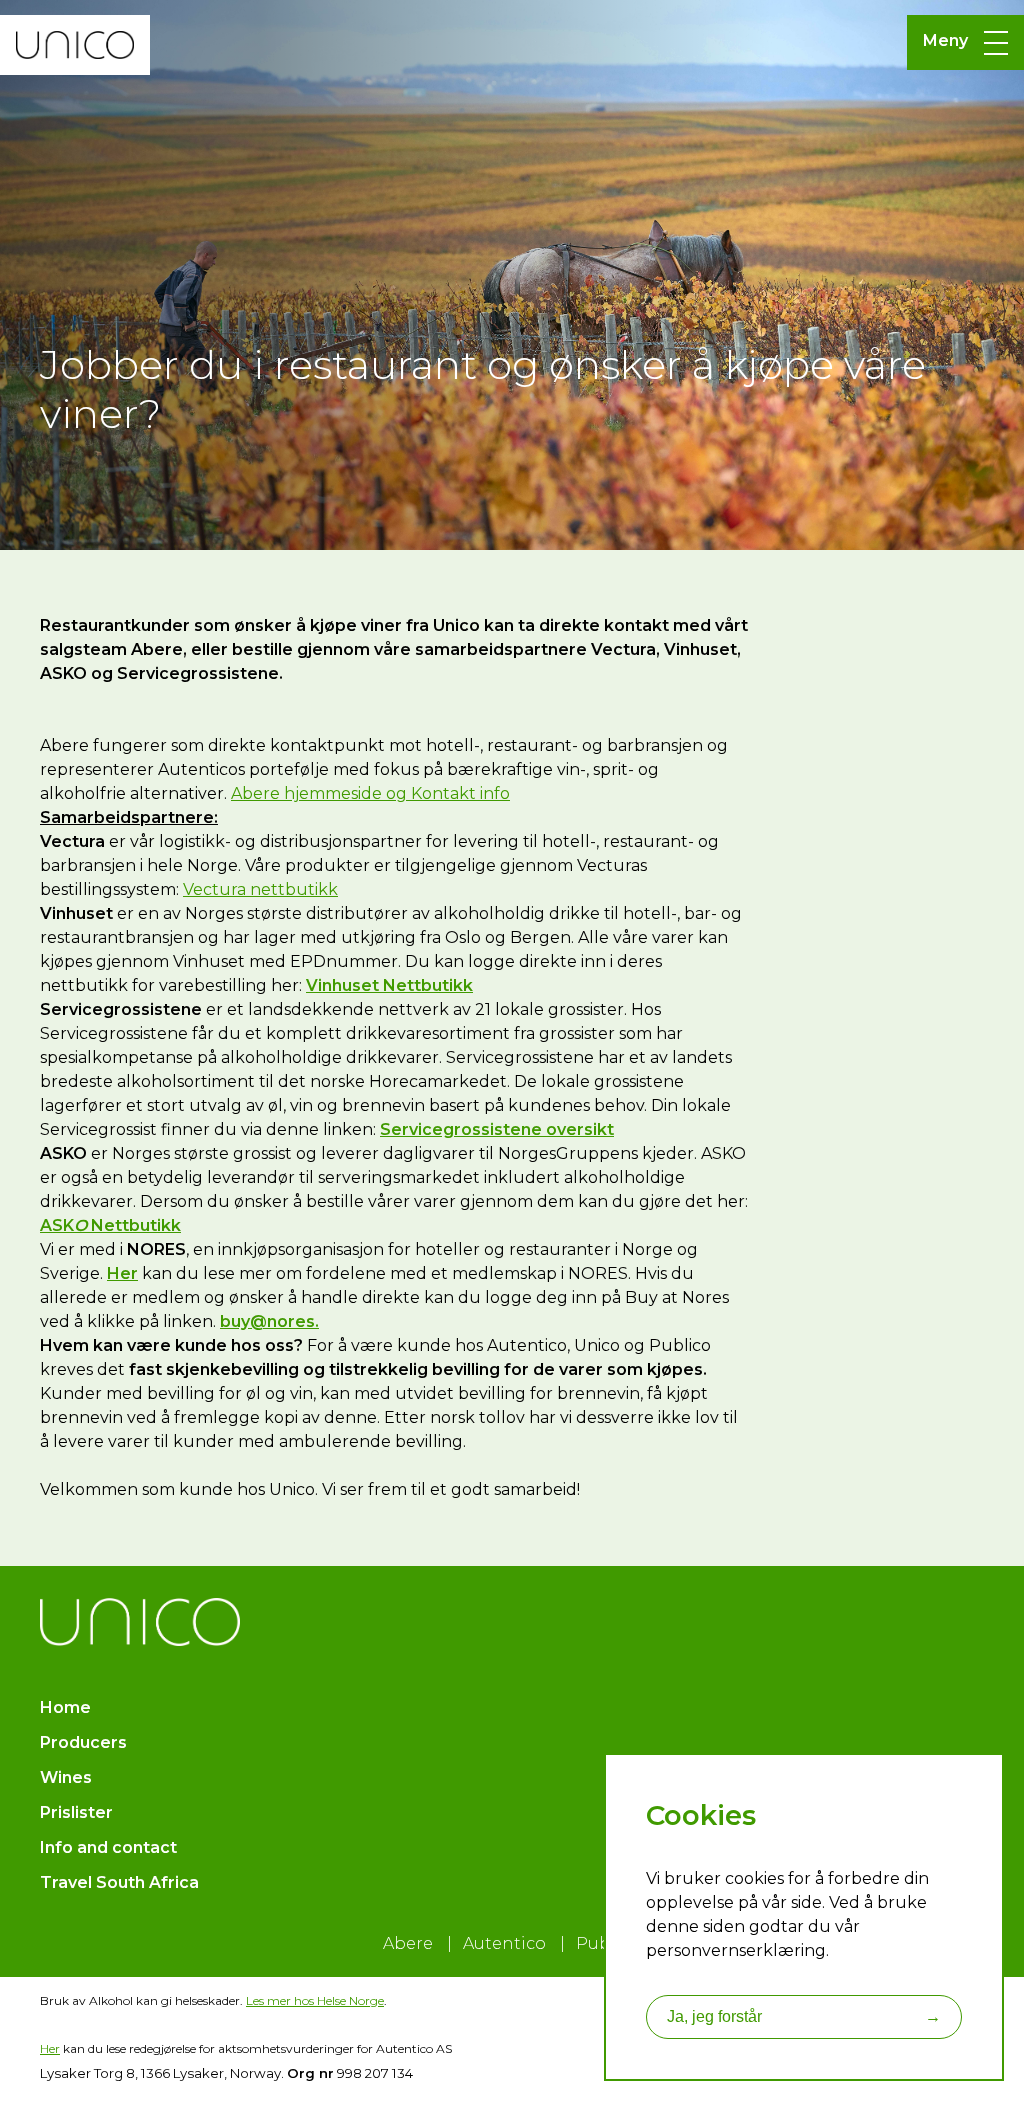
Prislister (76, 1812)
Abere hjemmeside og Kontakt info (370, 793)
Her (50, 2048)
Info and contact (108, 1847)
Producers (83, 1742)
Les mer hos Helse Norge (315, 2000)
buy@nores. (269, 1321)
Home (65, 1707)
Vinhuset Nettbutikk (389, 985)
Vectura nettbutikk (260, 889)
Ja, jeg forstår (804, 2016)
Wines (66, 1777)
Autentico (504, 1943)
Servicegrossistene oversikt (497, 1129)
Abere (408, 1943)
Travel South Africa (119, 1882)
